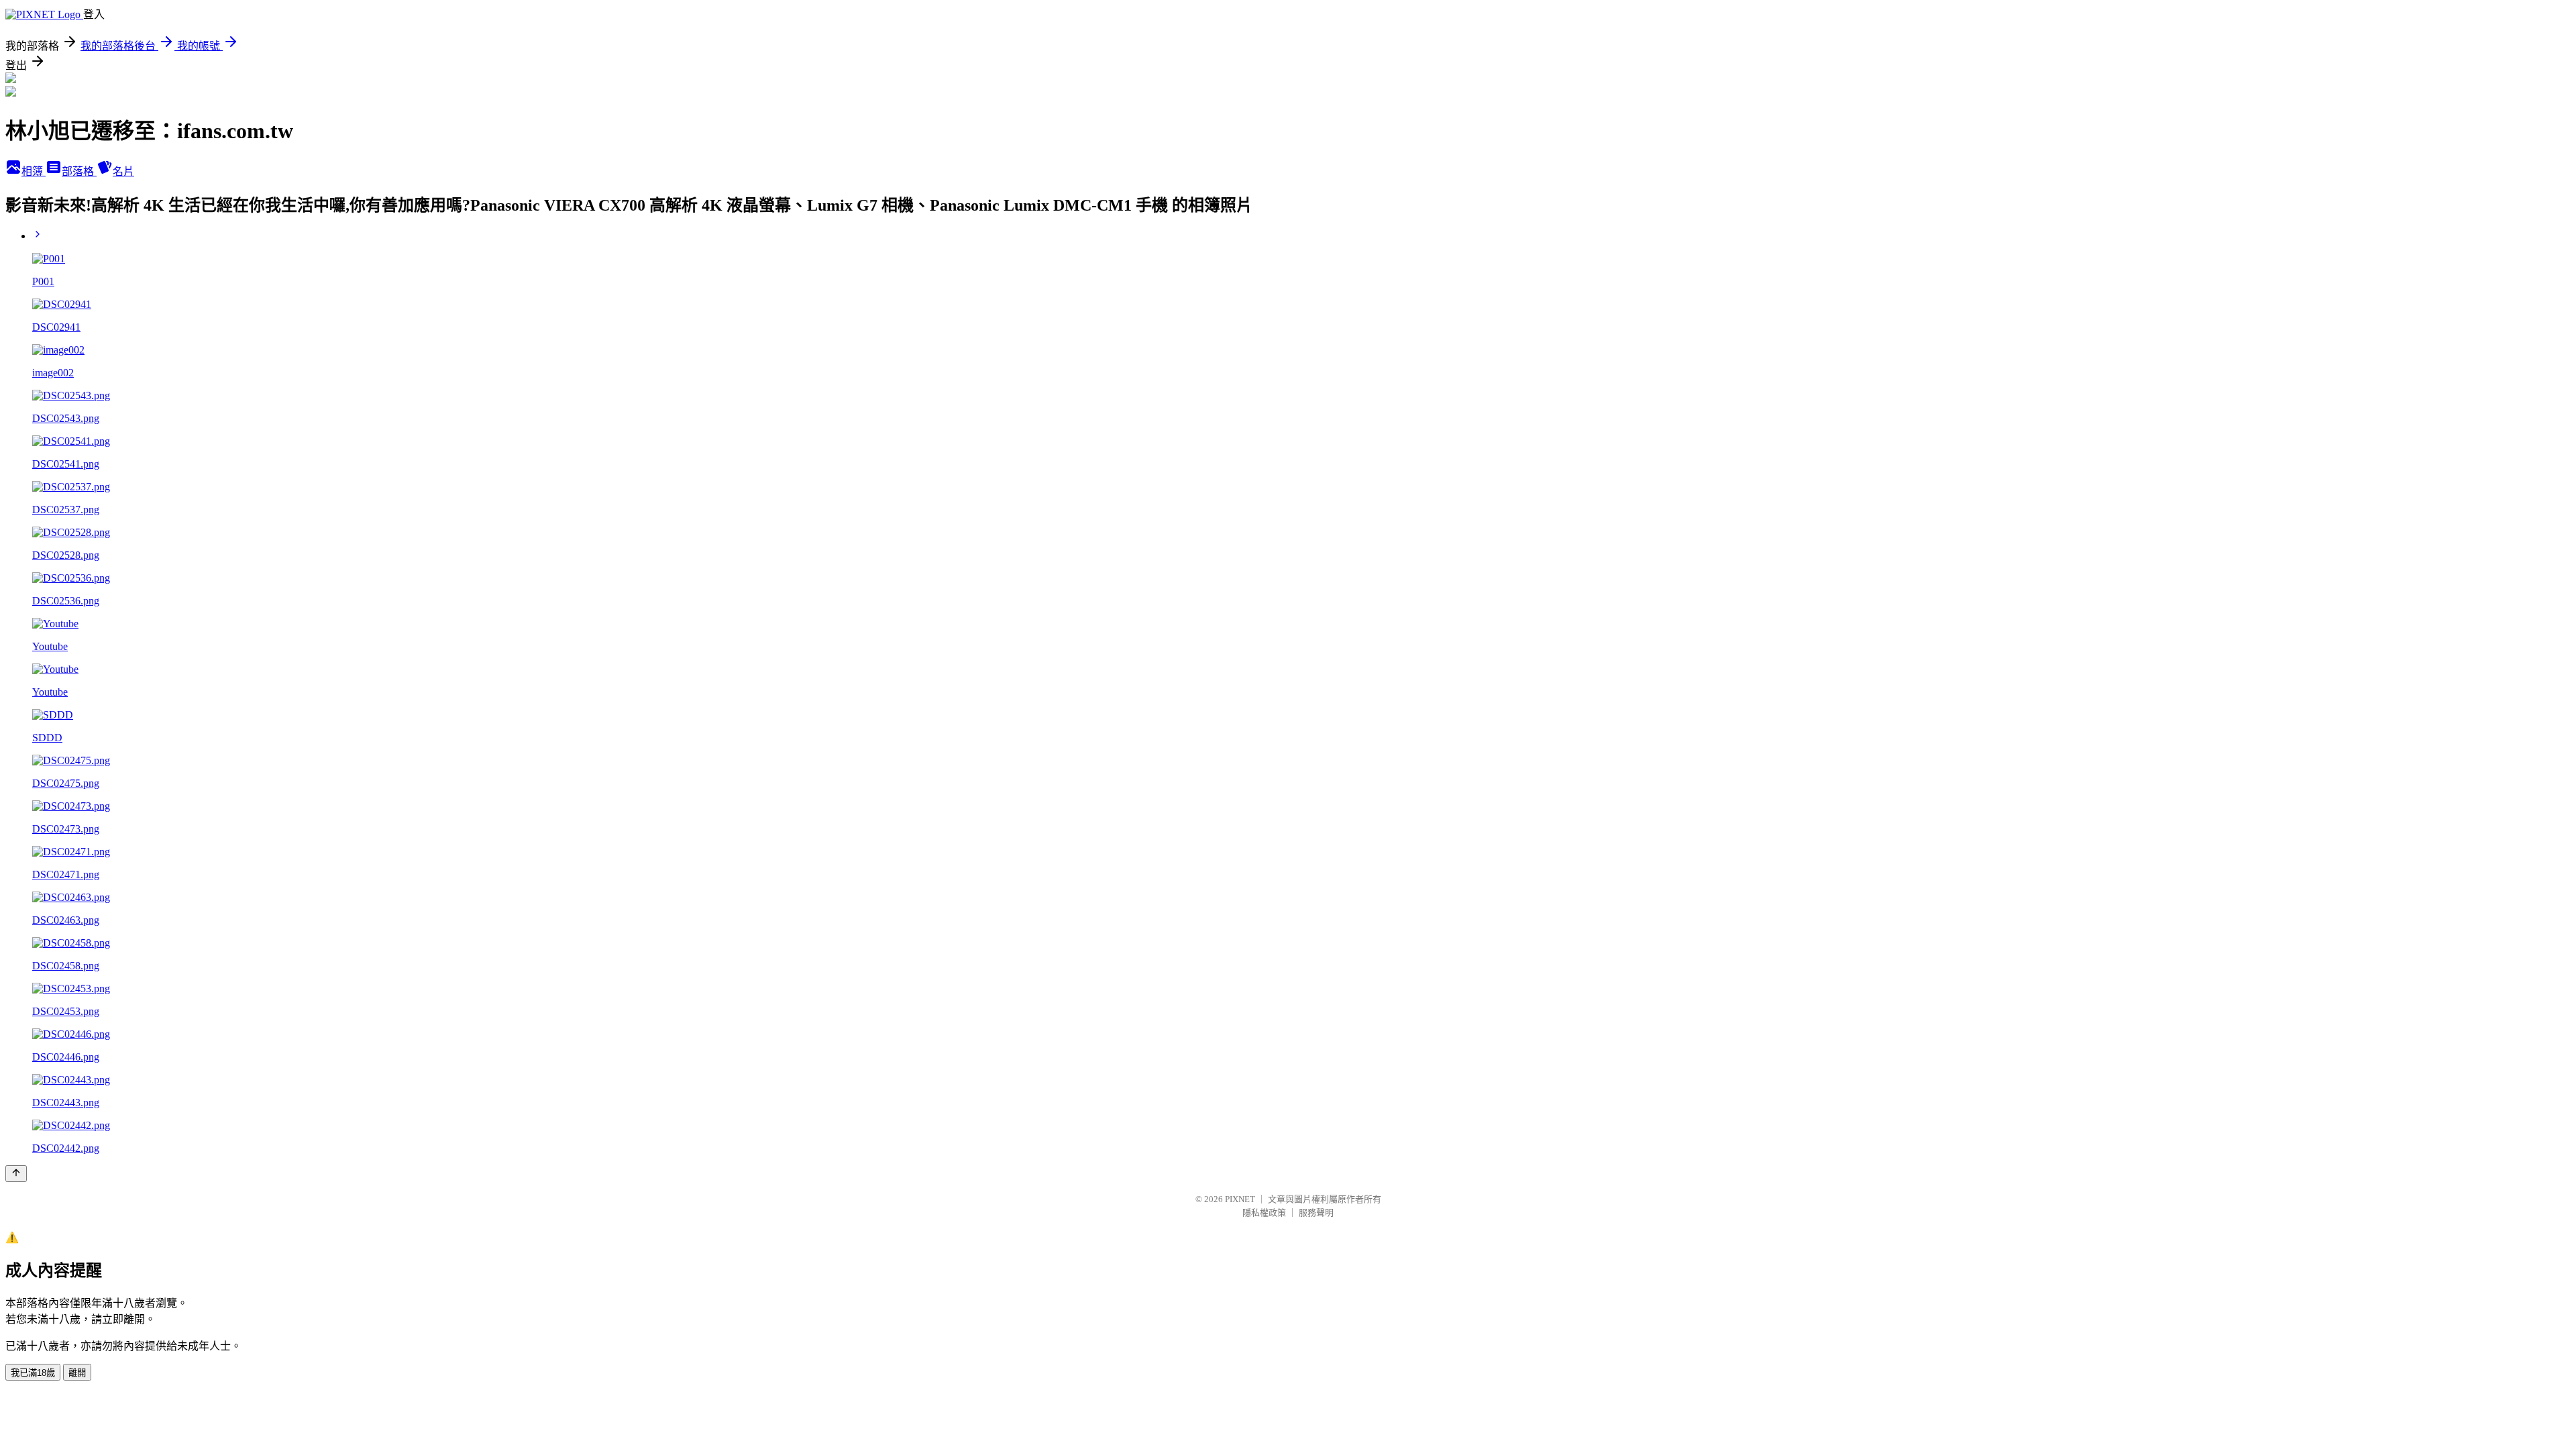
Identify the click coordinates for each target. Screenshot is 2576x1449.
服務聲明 (1316, 1213)
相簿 (34, 171)
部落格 (79, 171)
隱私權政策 (1264, 1213)
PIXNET (1240, 1199)
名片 (123, 171)
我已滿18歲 (33, 1373)
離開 (77, 1373)
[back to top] (16, 1174)
